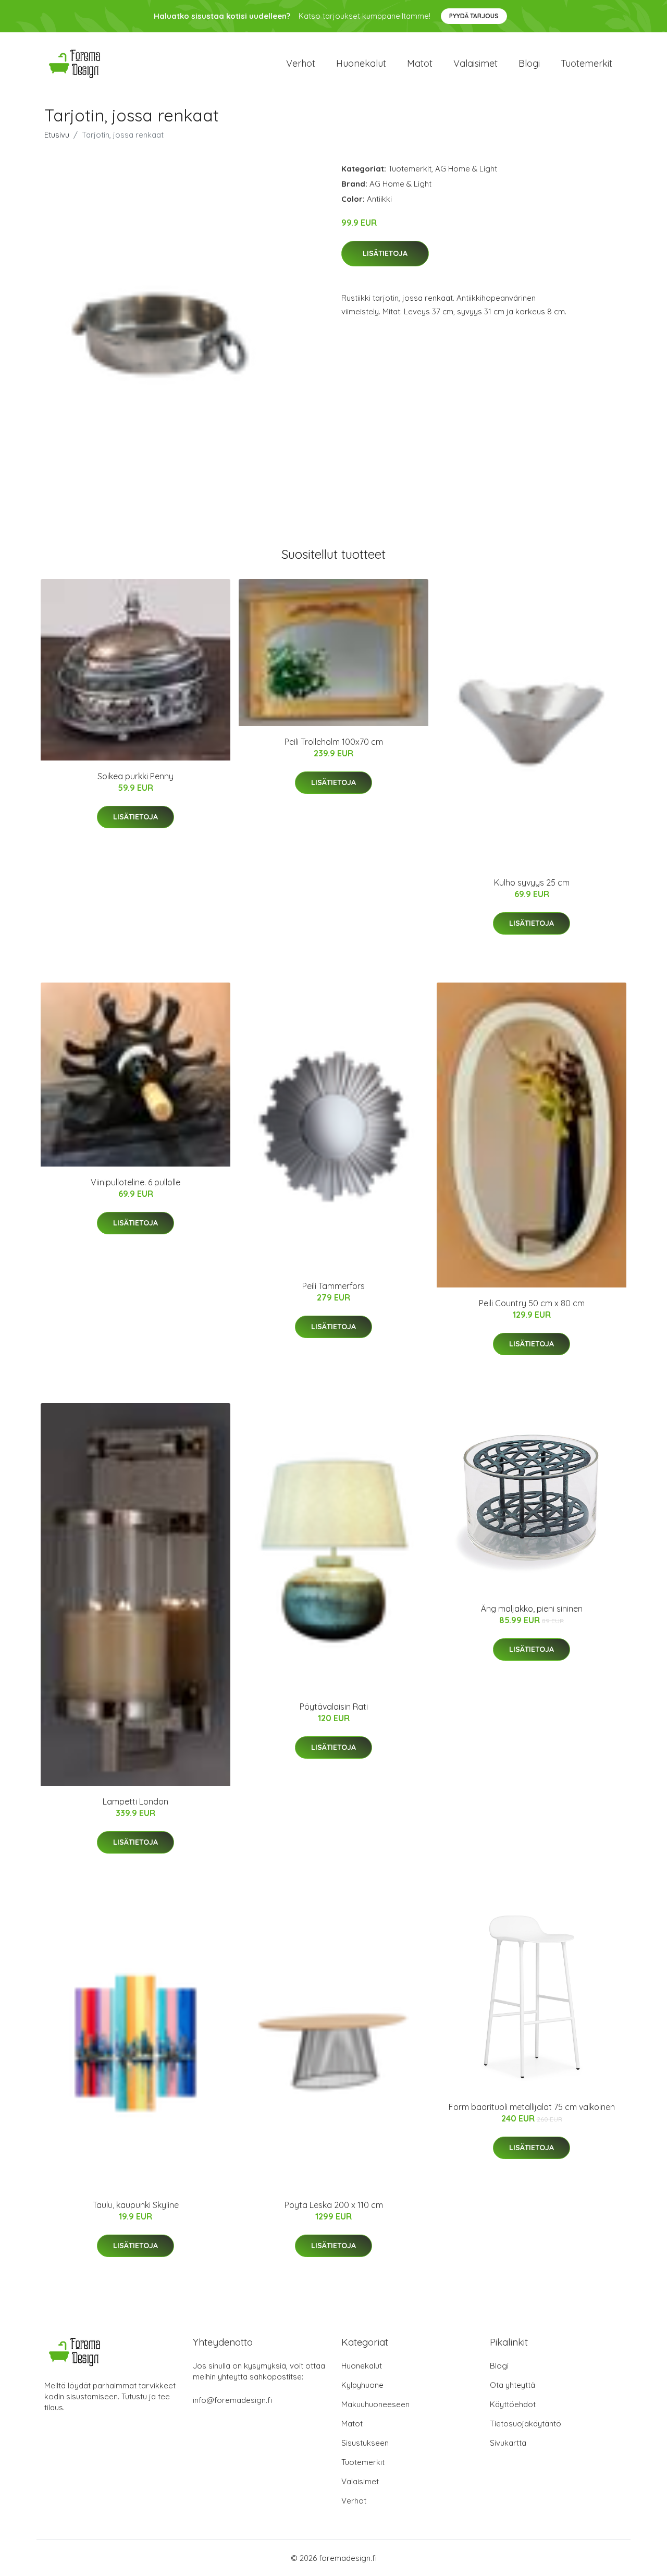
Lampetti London (135, 1801)
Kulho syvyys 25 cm (532, 882)
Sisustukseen (365, 2443)
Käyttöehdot (513, 2404)
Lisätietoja (385, 253)
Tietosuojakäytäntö (526, 2424)
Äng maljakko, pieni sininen (532, 1609)
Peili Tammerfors (333, 1286)
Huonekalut (361, 63)
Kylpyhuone (362, 2385)
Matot (420, 63)
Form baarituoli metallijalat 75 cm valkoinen (532, 2107)
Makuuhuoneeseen (375, 2404)
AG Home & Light (466, 169)
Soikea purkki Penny (135, 776)
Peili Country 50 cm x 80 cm (532, 1303)
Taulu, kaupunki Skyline (136, 2205)
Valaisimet (475, 63)
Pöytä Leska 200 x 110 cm (334, 2205)
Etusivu (57, 135)
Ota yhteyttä (512, 2385)
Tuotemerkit (586, 63)
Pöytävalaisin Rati (334, 1707)
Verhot (301, 63)
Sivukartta (508, 2443)
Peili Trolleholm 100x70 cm (334, 742)
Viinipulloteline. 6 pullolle (135, 1182)
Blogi (529, 63)
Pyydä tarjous (474, 16)
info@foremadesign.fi (232, 2400)
